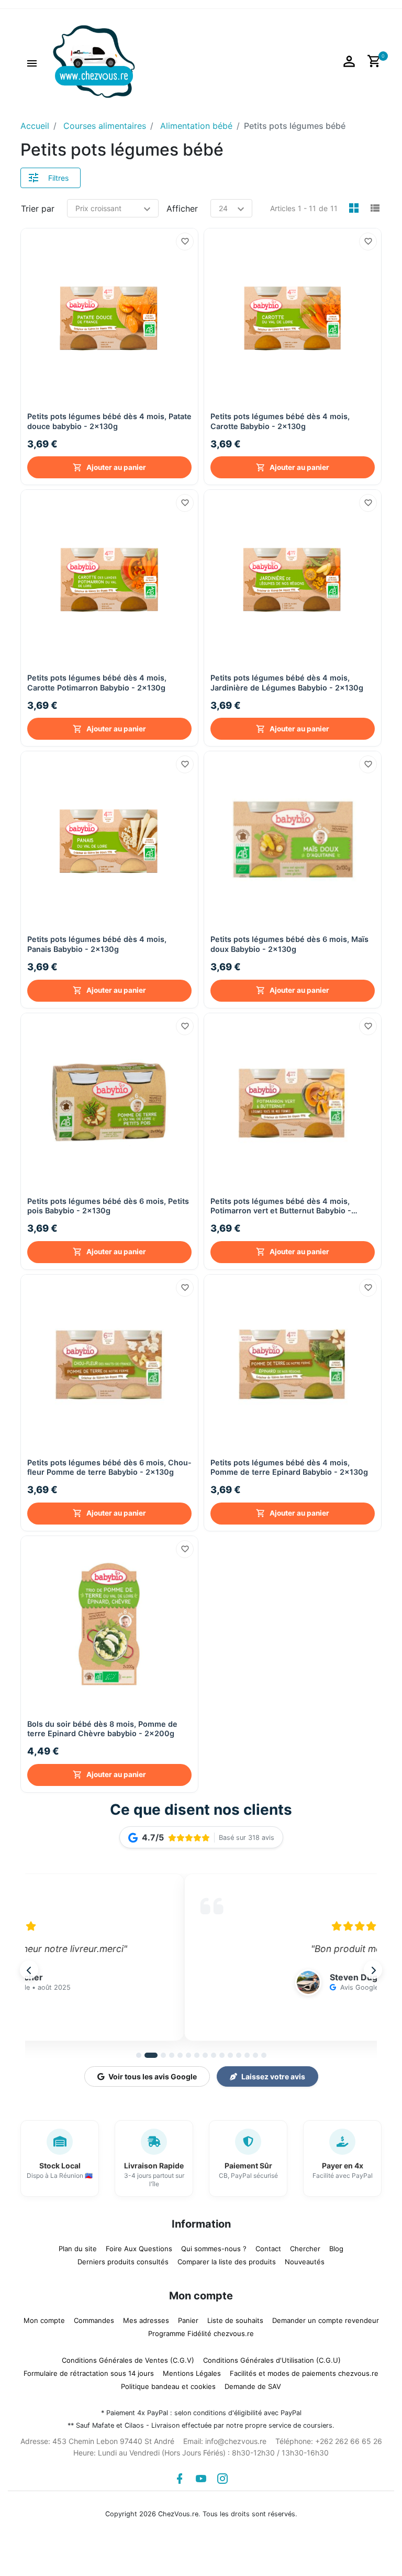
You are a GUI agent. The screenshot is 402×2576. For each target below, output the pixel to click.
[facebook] (180, 2479)
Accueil (35, 126)
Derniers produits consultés (123, 2262)
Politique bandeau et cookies (168, 2386)
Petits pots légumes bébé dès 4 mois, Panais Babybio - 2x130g (97, 944)
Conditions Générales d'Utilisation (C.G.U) (272, 2360)
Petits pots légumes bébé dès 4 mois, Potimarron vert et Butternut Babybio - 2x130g (281, 1206)
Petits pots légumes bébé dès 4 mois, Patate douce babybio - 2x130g (109, 421)
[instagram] (222, 2479)
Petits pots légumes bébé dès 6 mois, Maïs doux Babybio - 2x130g (289, 944)
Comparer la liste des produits (227, 2262)
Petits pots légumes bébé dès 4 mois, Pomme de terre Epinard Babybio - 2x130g (289, 1467)
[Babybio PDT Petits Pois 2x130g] (109, 1102)
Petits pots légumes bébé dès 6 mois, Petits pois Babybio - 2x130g (108, 1206)
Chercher (305, 2249)
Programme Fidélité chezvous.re (201, 2333)
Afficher (182, 209)
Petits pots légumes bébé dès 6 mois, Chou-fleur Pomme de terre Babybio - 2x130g (109, 1467)
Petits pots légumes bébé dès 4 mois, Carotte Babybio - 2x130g (280, 421)
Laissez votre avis (273, 2076)
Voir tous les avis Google (153, 2076)
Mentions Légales (192, 2373)
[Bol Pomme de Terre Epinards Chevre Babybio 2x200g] (109, 1625)
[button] (32, 62)
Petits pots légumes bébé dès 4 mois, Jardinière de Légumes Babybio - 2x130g (287, 683)
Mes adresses (146, 2320)
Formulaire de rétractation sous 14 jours (89, 2373)
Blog (336, 2249)
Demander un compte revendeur (326, 2320)
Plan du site (78, 2249)
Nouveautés (305, 2262)
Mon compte (44, 2320)
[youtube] (201, 2479)
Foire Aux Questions (139, 2249)
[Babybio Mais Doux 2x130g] (293, 840)
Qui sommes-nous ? (214, 2249)
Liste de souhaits (235, 2320)
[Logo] (94, 61)
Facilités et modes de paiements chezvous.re (304, 2373)
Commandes (94, 2320)
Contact (268, 2249)
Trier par (38, 209)
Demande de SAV (253, 2386)
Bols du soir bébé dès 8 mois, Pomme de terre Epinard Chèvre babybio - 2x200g (102, 1729)
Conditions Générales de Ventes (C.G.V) (128, 2360)
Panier (188, 2320)
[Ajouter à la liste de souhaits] (185, 242)
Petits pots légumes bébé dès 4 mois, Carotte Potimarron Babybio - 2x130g (97, 683)
